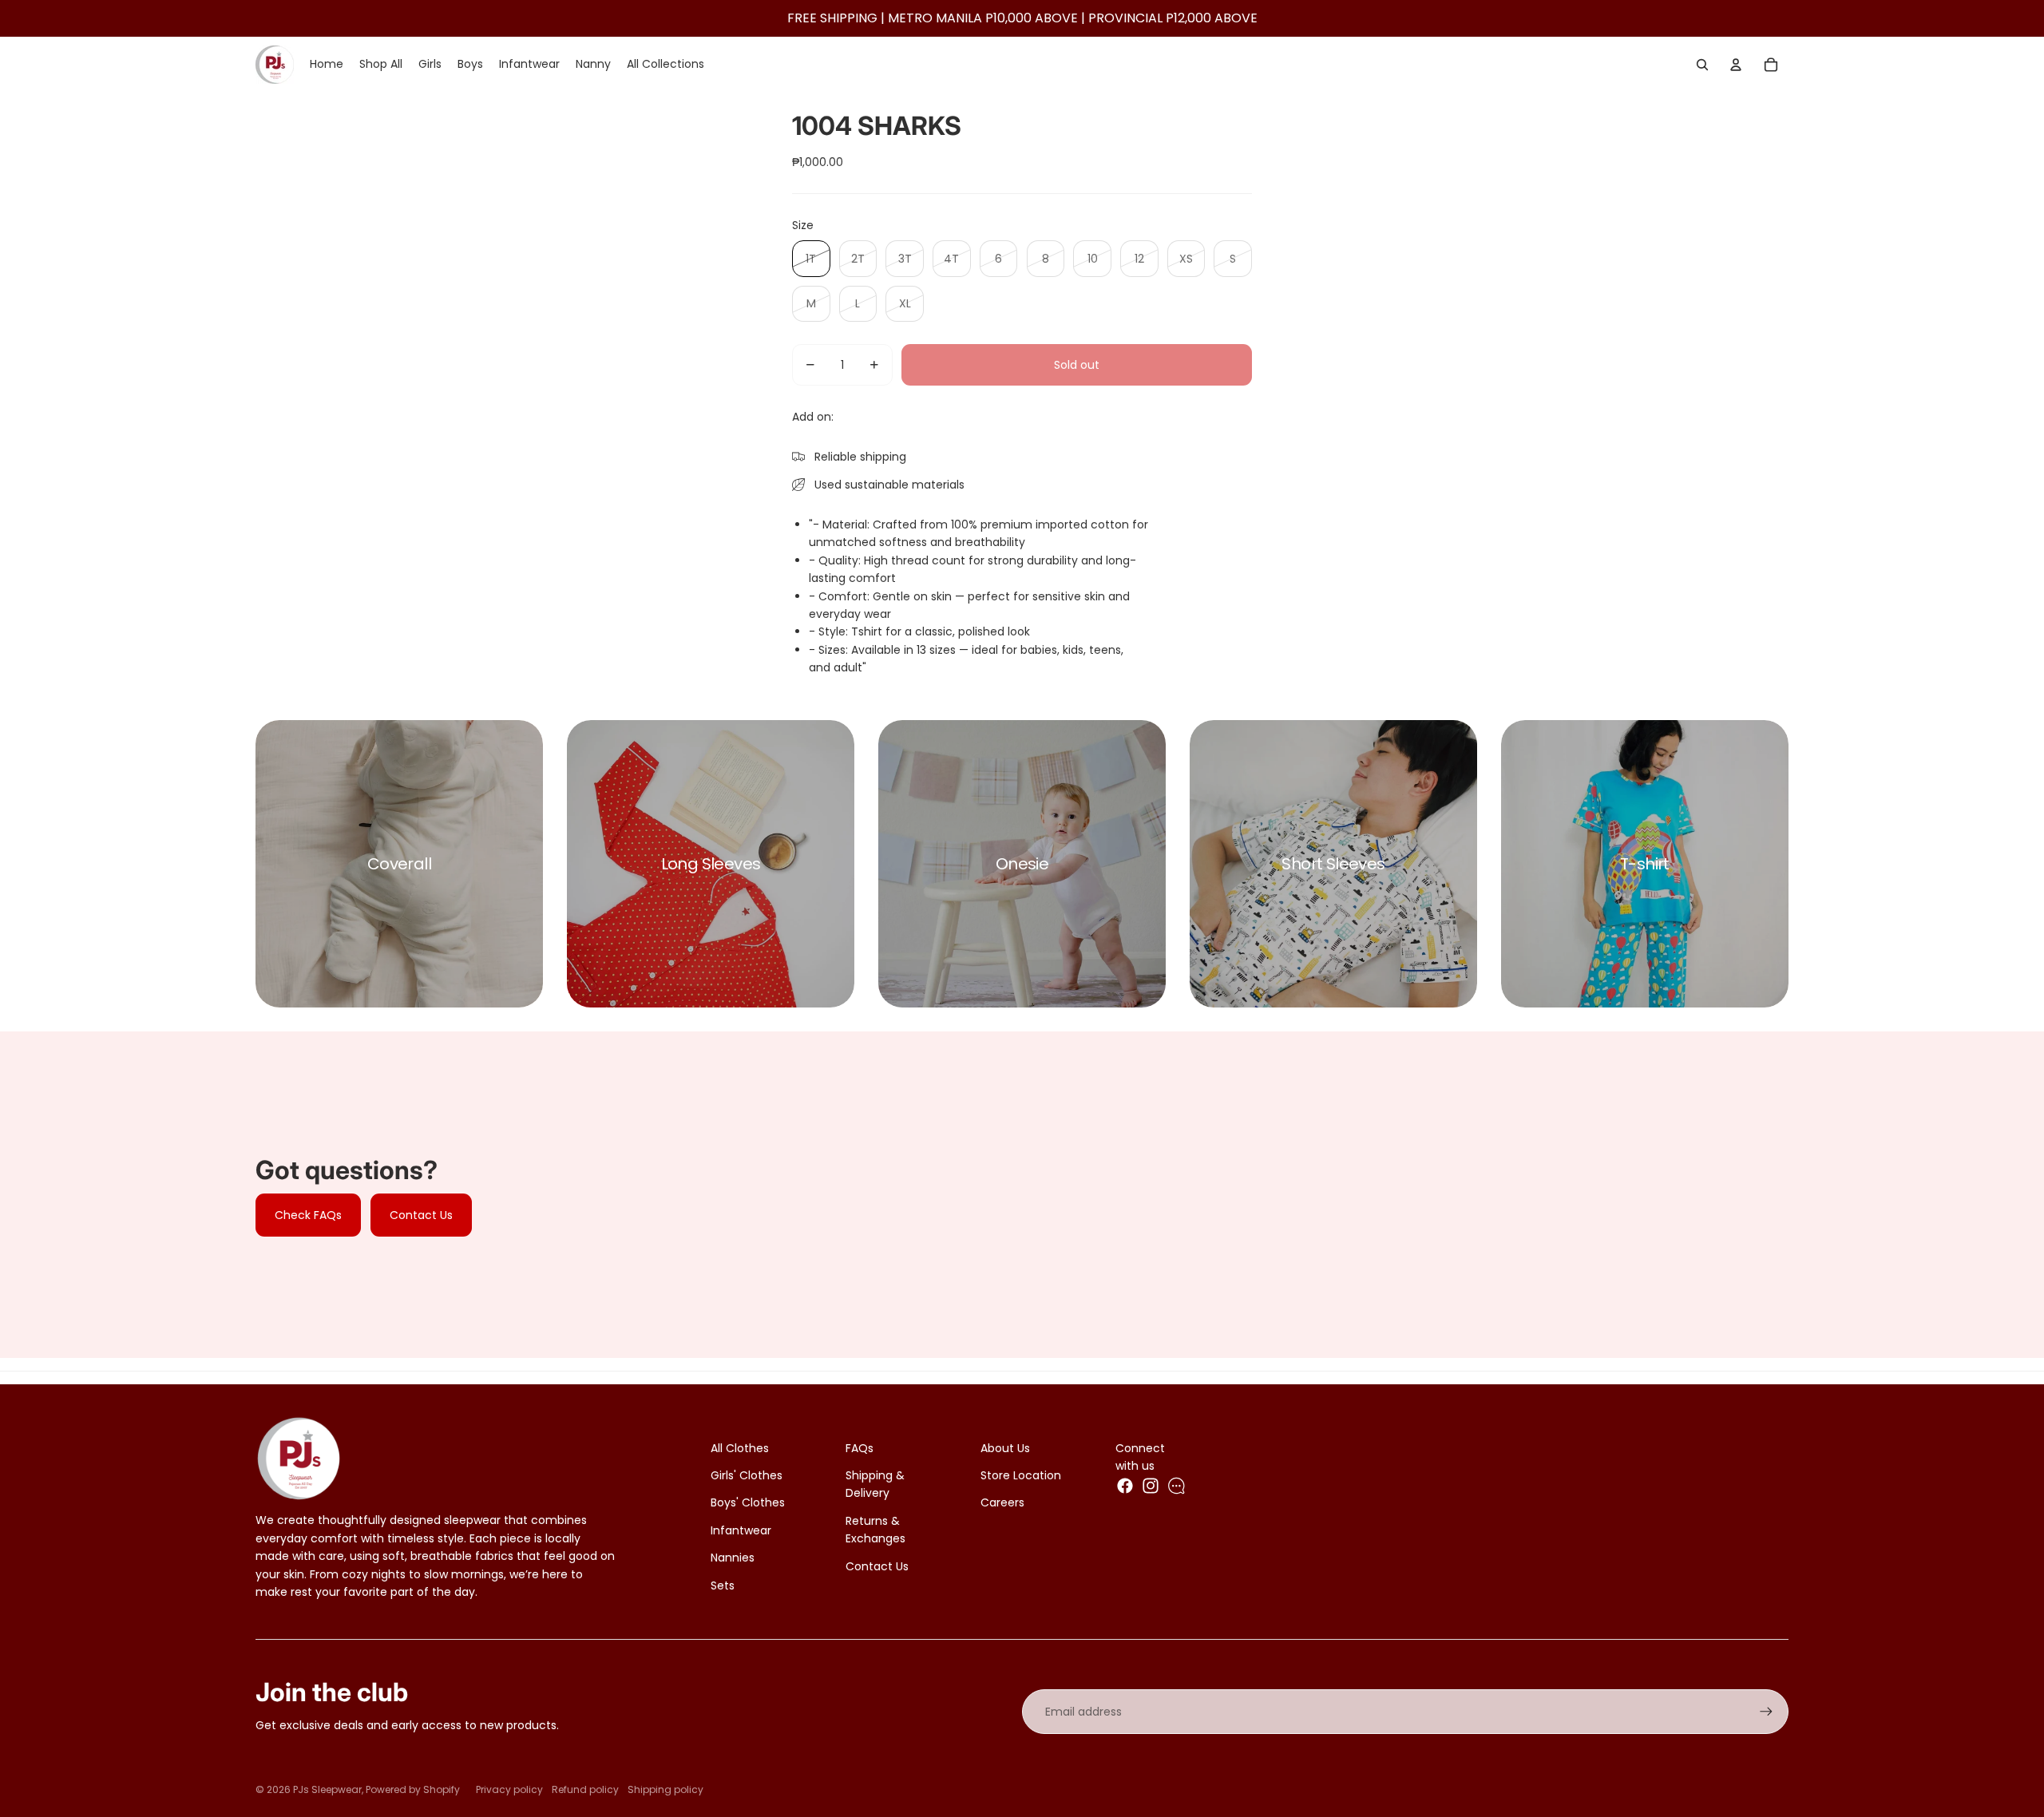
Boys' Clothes (748, 1502)
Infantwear (741, 1530)
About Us (1005, 1448)
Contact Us (421, 1215)
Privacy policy (509, 1789)
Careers (1002, 1502)
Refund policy (585, 1789)
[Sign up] (1766, 1712)
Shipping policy (665, 1789)
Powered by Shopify (413, 1789)
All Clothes (740, 1448)
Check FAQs (308, 1215)
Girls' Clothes (747, 1475)
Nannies (733, 1558)
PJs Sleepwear (327, 1789)
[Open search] (1702, 65)
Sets (723, 1585)
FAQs (860, 1448)
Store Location (1021, 1475)
